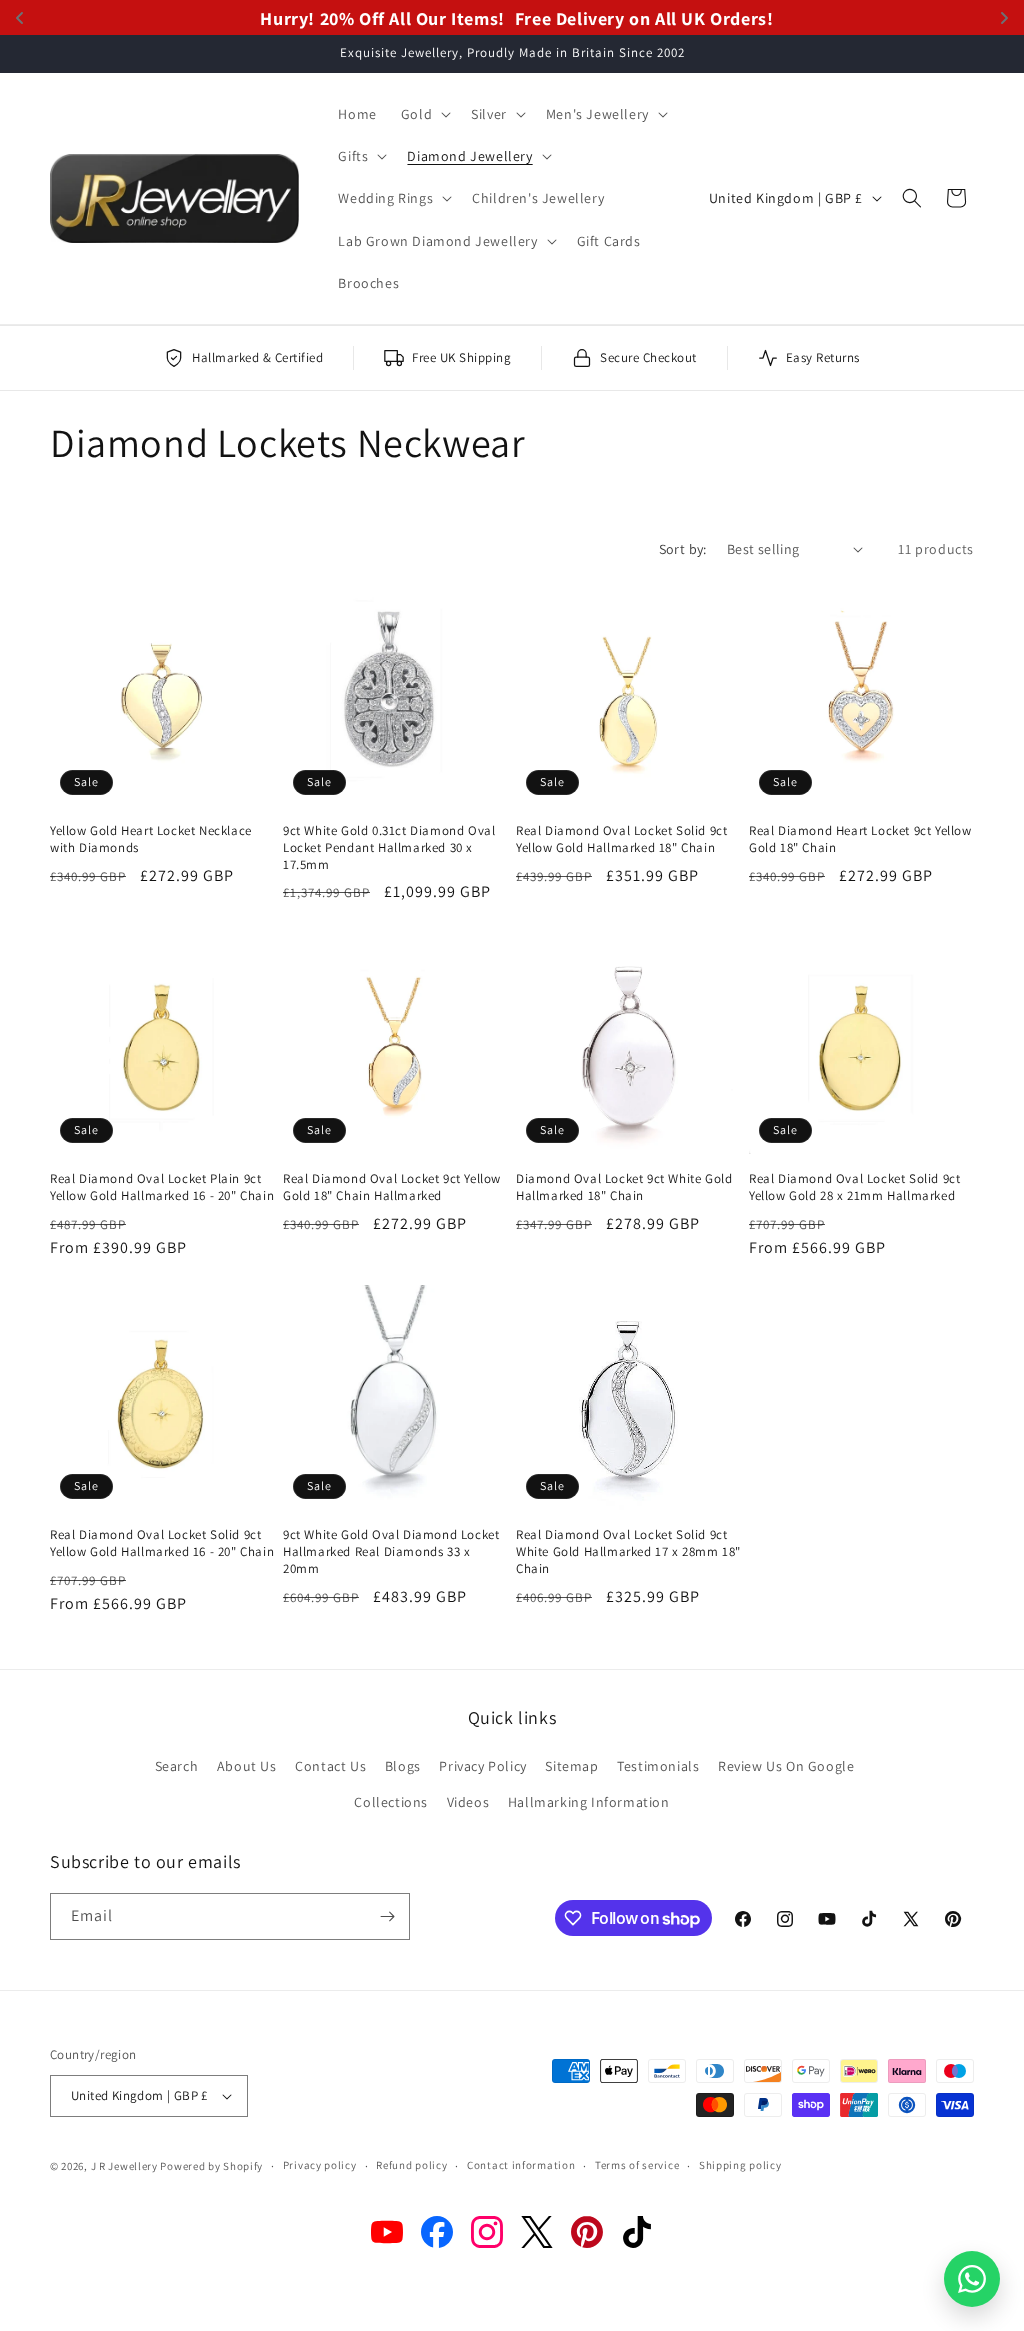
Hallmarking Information (589, 1802)
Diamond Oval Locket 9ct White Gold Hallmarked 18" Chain (624, 1187)
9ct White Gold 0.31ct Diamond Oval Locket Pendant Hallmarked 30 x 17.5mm (389, 848)
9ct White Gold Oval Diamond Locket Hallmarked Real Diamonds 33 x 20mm (391, 1552)
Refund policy (411, 2165)
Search (177, 1766)
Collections (391, 1802)
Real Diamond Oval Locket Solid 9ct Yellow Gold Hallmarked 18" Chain (621, 839)
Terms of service (637, 2165)
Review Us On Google (786, 1766)
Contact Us (330, 1766)
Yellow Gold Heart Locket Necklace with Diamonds (151, 839)
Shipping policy (740, 2165)
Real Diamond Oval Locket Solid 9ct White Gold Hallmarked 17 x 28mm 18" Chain (628, 1552)
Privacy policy (320, 2165)
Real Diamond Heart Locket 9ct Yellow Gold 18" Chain (860, 839)
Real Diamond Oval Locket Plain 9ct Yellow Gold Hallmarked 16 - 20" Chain (162, 1187)
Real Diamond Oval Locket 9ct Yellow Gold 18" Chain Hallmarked (392, 1187)
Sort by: (683, 549)
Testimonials (658, 1766)
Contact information (521, 2165)
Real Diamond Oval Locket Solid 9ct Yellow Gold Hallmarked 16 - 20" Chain (162, 1543)
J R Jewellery (124, 2166)
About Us (247, 1766)
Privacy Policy (482, 1766)
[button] (424, 114)
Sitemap (571, 1766)
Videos (468, 1802)
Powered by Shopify (211, 2166)
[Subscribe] (387, 1916)
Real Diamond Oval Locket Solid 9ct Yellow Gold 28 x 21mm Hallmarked (854, 1187)
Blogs (403, 1766)
